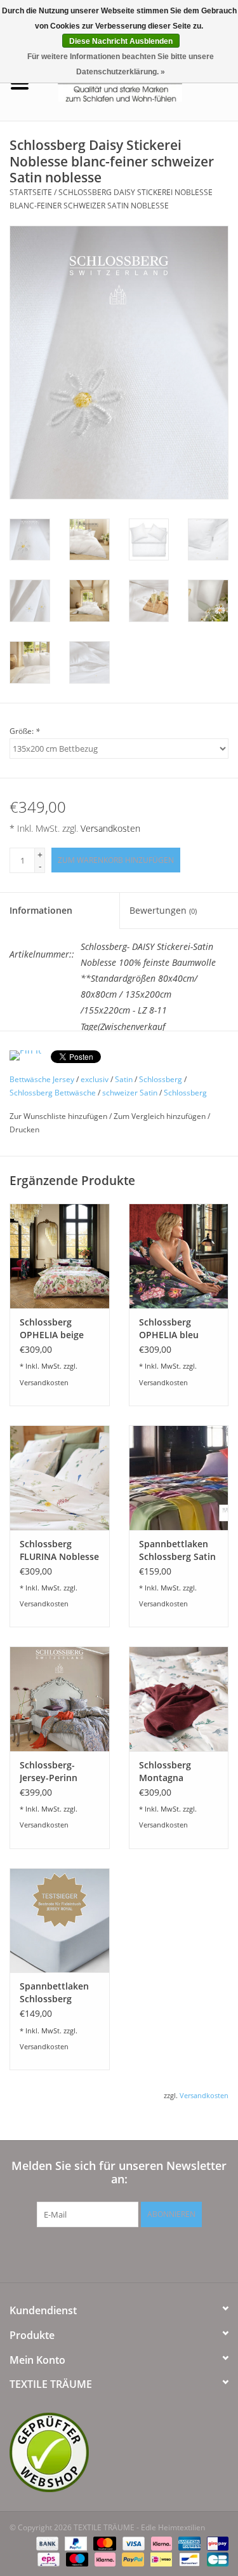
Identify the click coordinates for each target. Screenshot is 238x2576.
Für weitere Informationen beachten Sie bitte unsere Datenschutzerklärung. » (121, 64)
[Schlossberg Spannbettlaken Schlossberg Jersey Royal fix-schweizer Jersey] (60, 1921)
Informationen (41, 910)
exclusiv (95, 1079)
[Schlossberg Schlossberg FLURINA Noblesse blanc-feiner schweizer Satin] (60, 1478)
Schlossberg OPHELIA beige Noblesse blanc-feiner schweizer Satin (55, 1329)
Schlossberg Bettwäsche (53, 1093)
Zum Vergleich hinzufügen (161, 1116)
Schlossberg (161, 1079)
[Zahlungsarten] (46, 2543)
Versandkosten (110, 828)
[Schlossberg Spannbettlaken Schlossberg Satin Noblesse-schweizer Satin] (179, 1478)
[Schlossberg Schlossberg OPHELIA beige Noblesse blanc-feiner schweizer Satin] (60, 1256)
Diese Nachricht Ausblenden (121, 41)
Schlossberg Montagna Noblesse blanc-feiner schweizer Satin (174, 1772)
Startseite (31, 192)
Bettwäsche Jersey (42, 1079)
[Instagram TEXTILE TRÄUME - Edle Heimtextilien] (188, 2253)
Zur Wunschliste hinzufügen (59, 1116)
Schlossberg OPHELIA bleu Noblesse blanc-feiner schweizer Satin (174, 1329)
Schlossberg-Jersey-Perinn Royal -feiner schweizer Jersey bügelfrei (55, 1772)
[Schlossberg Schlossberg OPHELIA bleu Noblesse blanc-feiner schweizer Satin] (179, 1256)
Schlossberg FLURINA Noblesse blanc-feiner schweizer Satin (59, 1550)
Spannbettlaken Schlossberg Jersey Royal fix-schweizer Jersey (55, 1993)
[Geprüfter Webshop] (119, 2452)
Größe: (25, 731)
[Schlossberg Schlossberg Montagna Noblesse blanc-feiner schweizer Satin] (179, 1699)
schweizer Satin (130, 1093)
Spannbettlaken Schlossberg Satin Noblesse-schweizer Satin (177, 1550)
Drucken (24, 1129)
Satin (124, 1079)
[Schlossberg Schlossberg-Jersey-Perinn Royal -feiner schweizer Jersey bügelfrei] (60, 1699)
